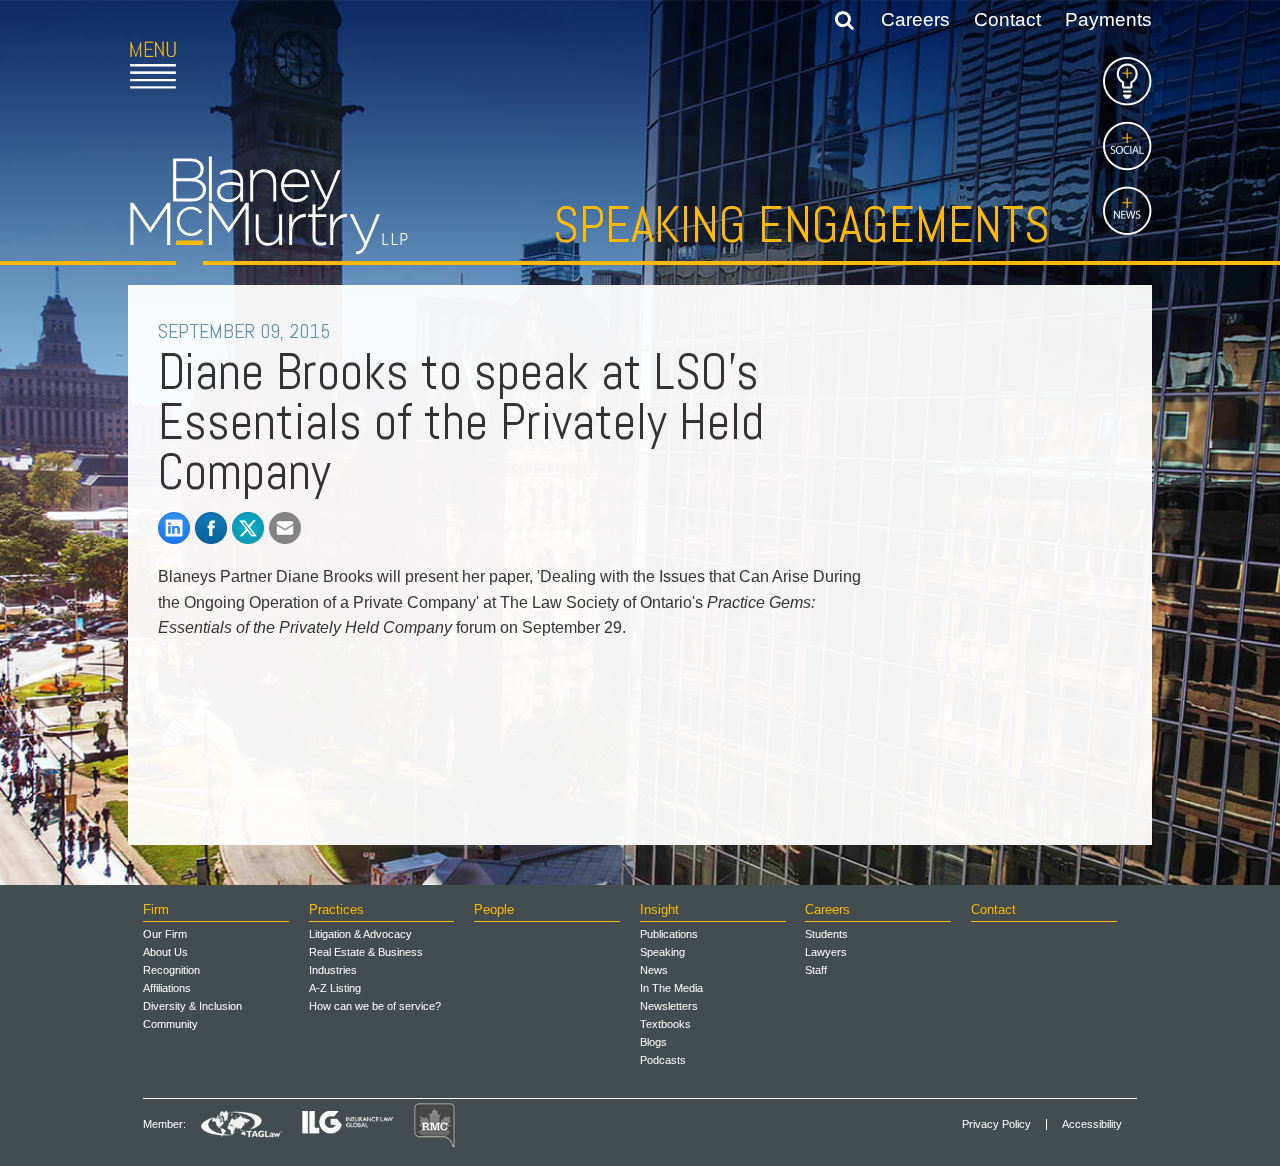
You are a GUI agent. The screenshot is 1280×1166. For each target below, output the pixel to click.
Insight (659, 909)
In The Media (671, 988)
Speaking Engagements (801, 225)
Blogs (653, 1042)
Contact (1007, 19)
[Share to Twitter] (248, 528)
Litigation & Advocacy (360, 934)
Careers (915, 19)
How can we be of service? (375, 1006)
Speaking (662, 952)
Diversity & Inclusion (192, 1006)
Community (170, 1024)
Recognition (171, 970)
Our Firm (165, 934)
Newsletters (669, 1006)
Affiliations (167, 988)
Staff (816, 970)
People (494, 909)
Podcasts (663, 1060)
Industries (333, 970)
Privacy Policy (996, 1124)
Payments (1108, 19)
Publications (669, 934)
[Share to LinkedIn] (174, 528)
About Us (165, 952)
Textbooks (665, 1024)
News (654, 970)
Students (826, 934)
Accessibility (1092, 1124)
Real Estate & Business (366, 952)
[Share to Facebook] (211, 528)
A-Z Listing (335, 988)
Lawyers (826, 952)
